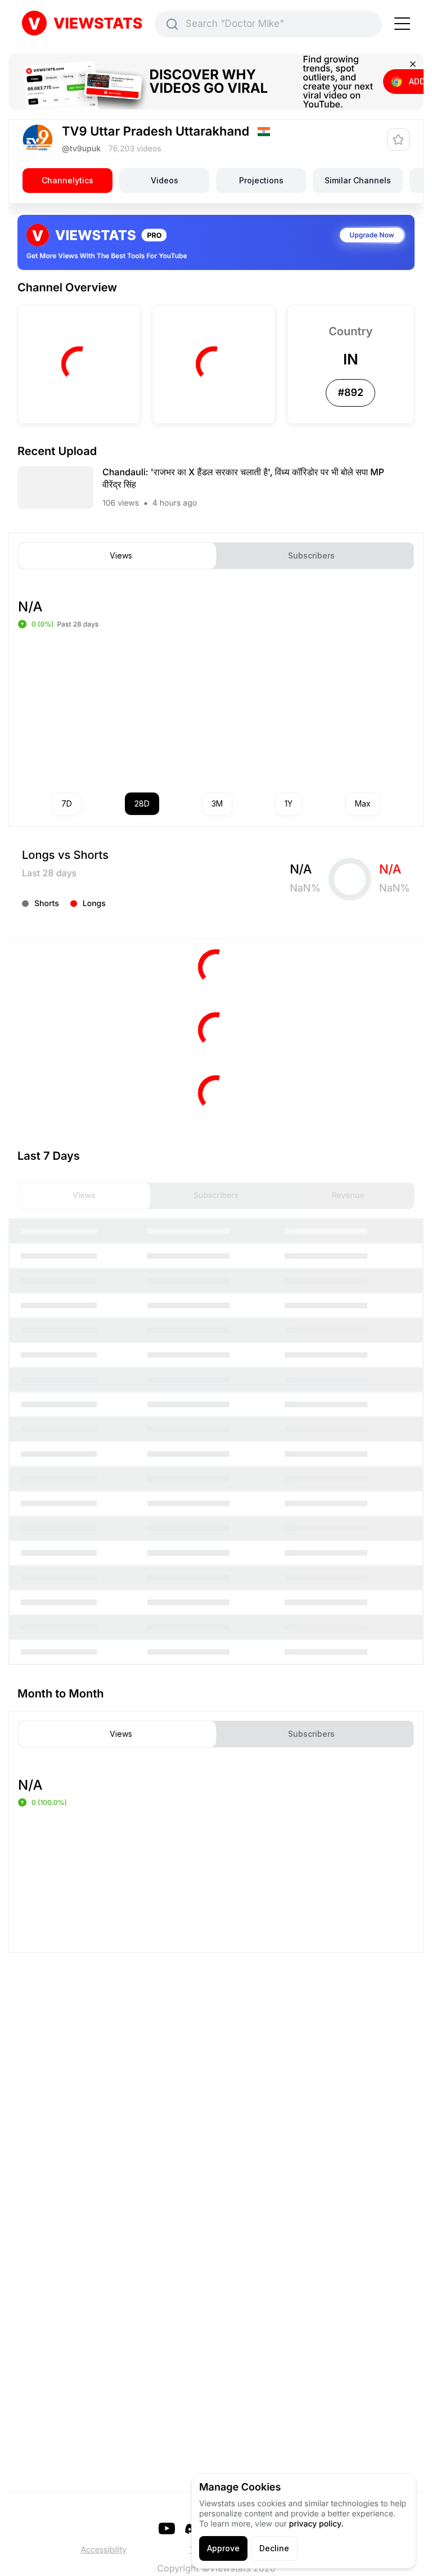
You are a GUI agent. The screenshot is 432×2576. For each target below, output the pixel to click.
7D (67, 803)
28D (142, 803)
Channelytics (67, 180)
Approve (223, 2548)
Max (363, 803)
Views (121, 556)
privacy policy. (316, 2524)
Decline (274, 2548)
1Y (289, 803)
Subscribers (311, 556)
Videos (165, 180)
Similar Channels (358, 180)
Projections (261, 180)
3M (217, 803)
